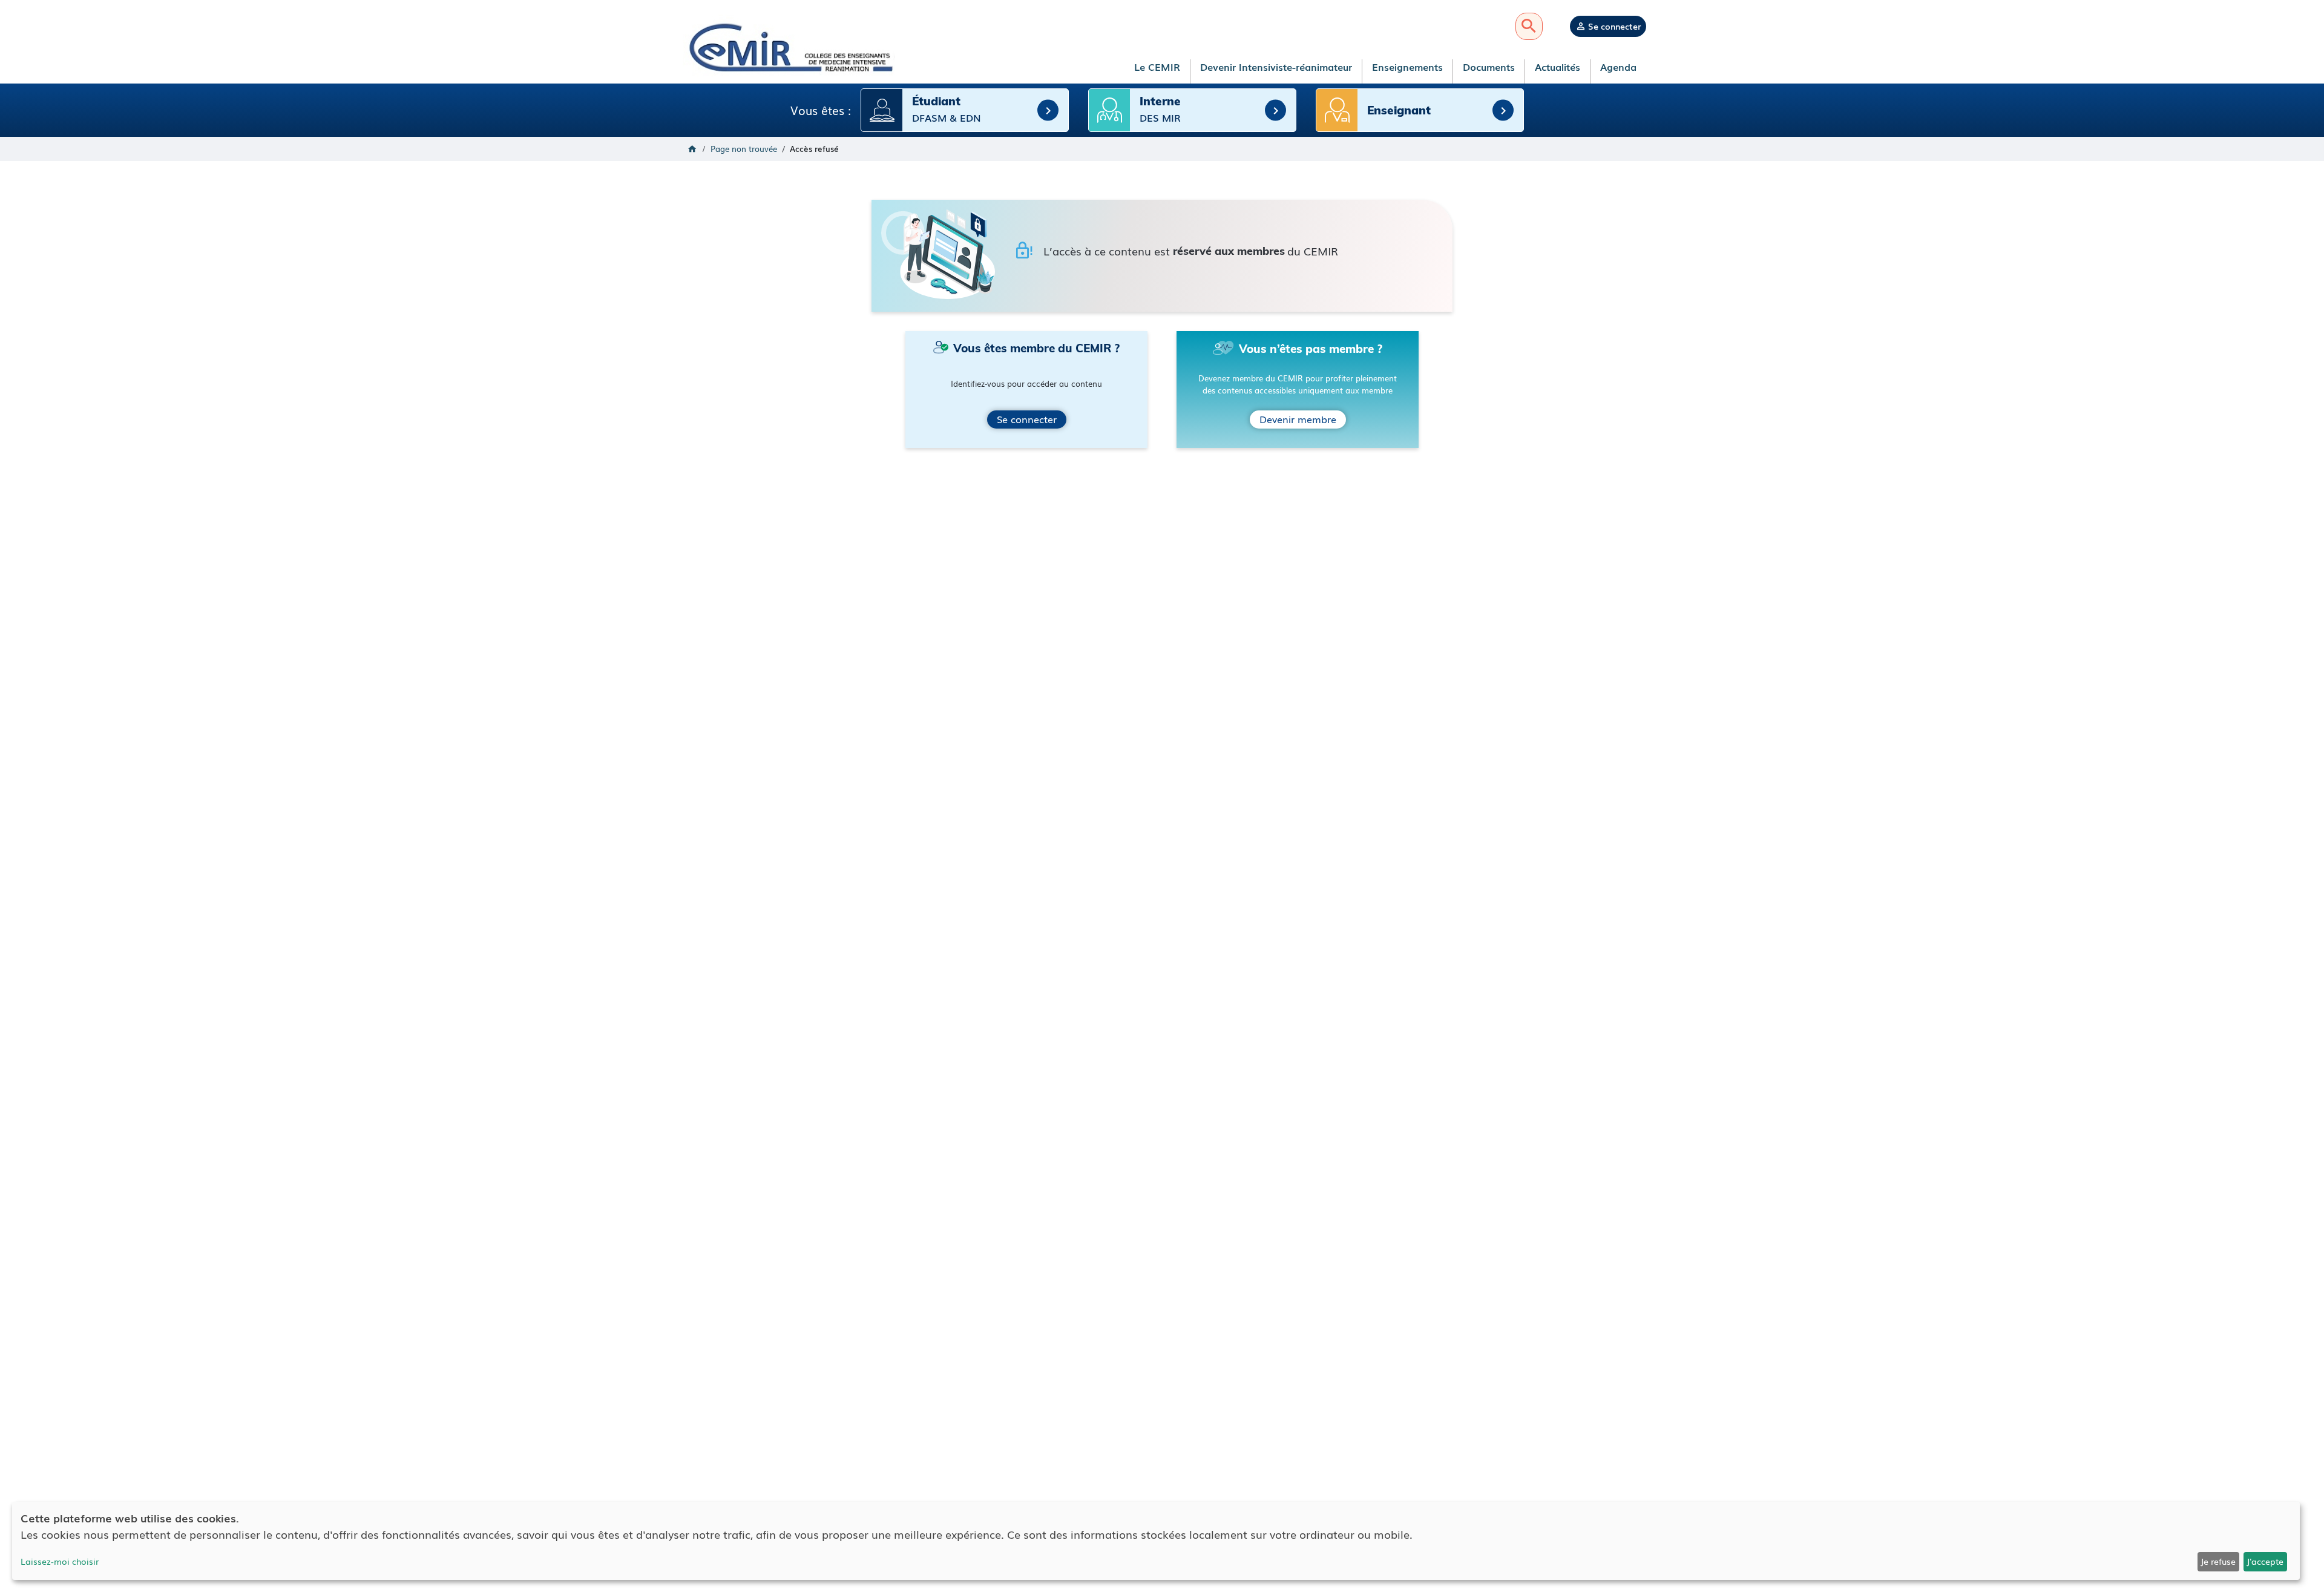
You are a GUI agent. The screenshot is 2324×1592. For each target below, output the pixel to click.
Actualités (1558, 67)
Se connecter (1614, 26)
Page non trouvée (744, 149)
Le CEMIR (1157, 67)
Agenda (1618, 67)
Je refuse (2218, 1561)
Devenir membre (1298, 419)
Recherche (1529, 26)
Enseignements (1407, 67)
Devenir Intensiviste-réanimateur (1276, 67)
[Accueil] (789, 47)
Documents (1489, 67)
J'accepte (2265, 1561)
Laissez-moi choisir (60, 1561)
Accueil (692, 149)
